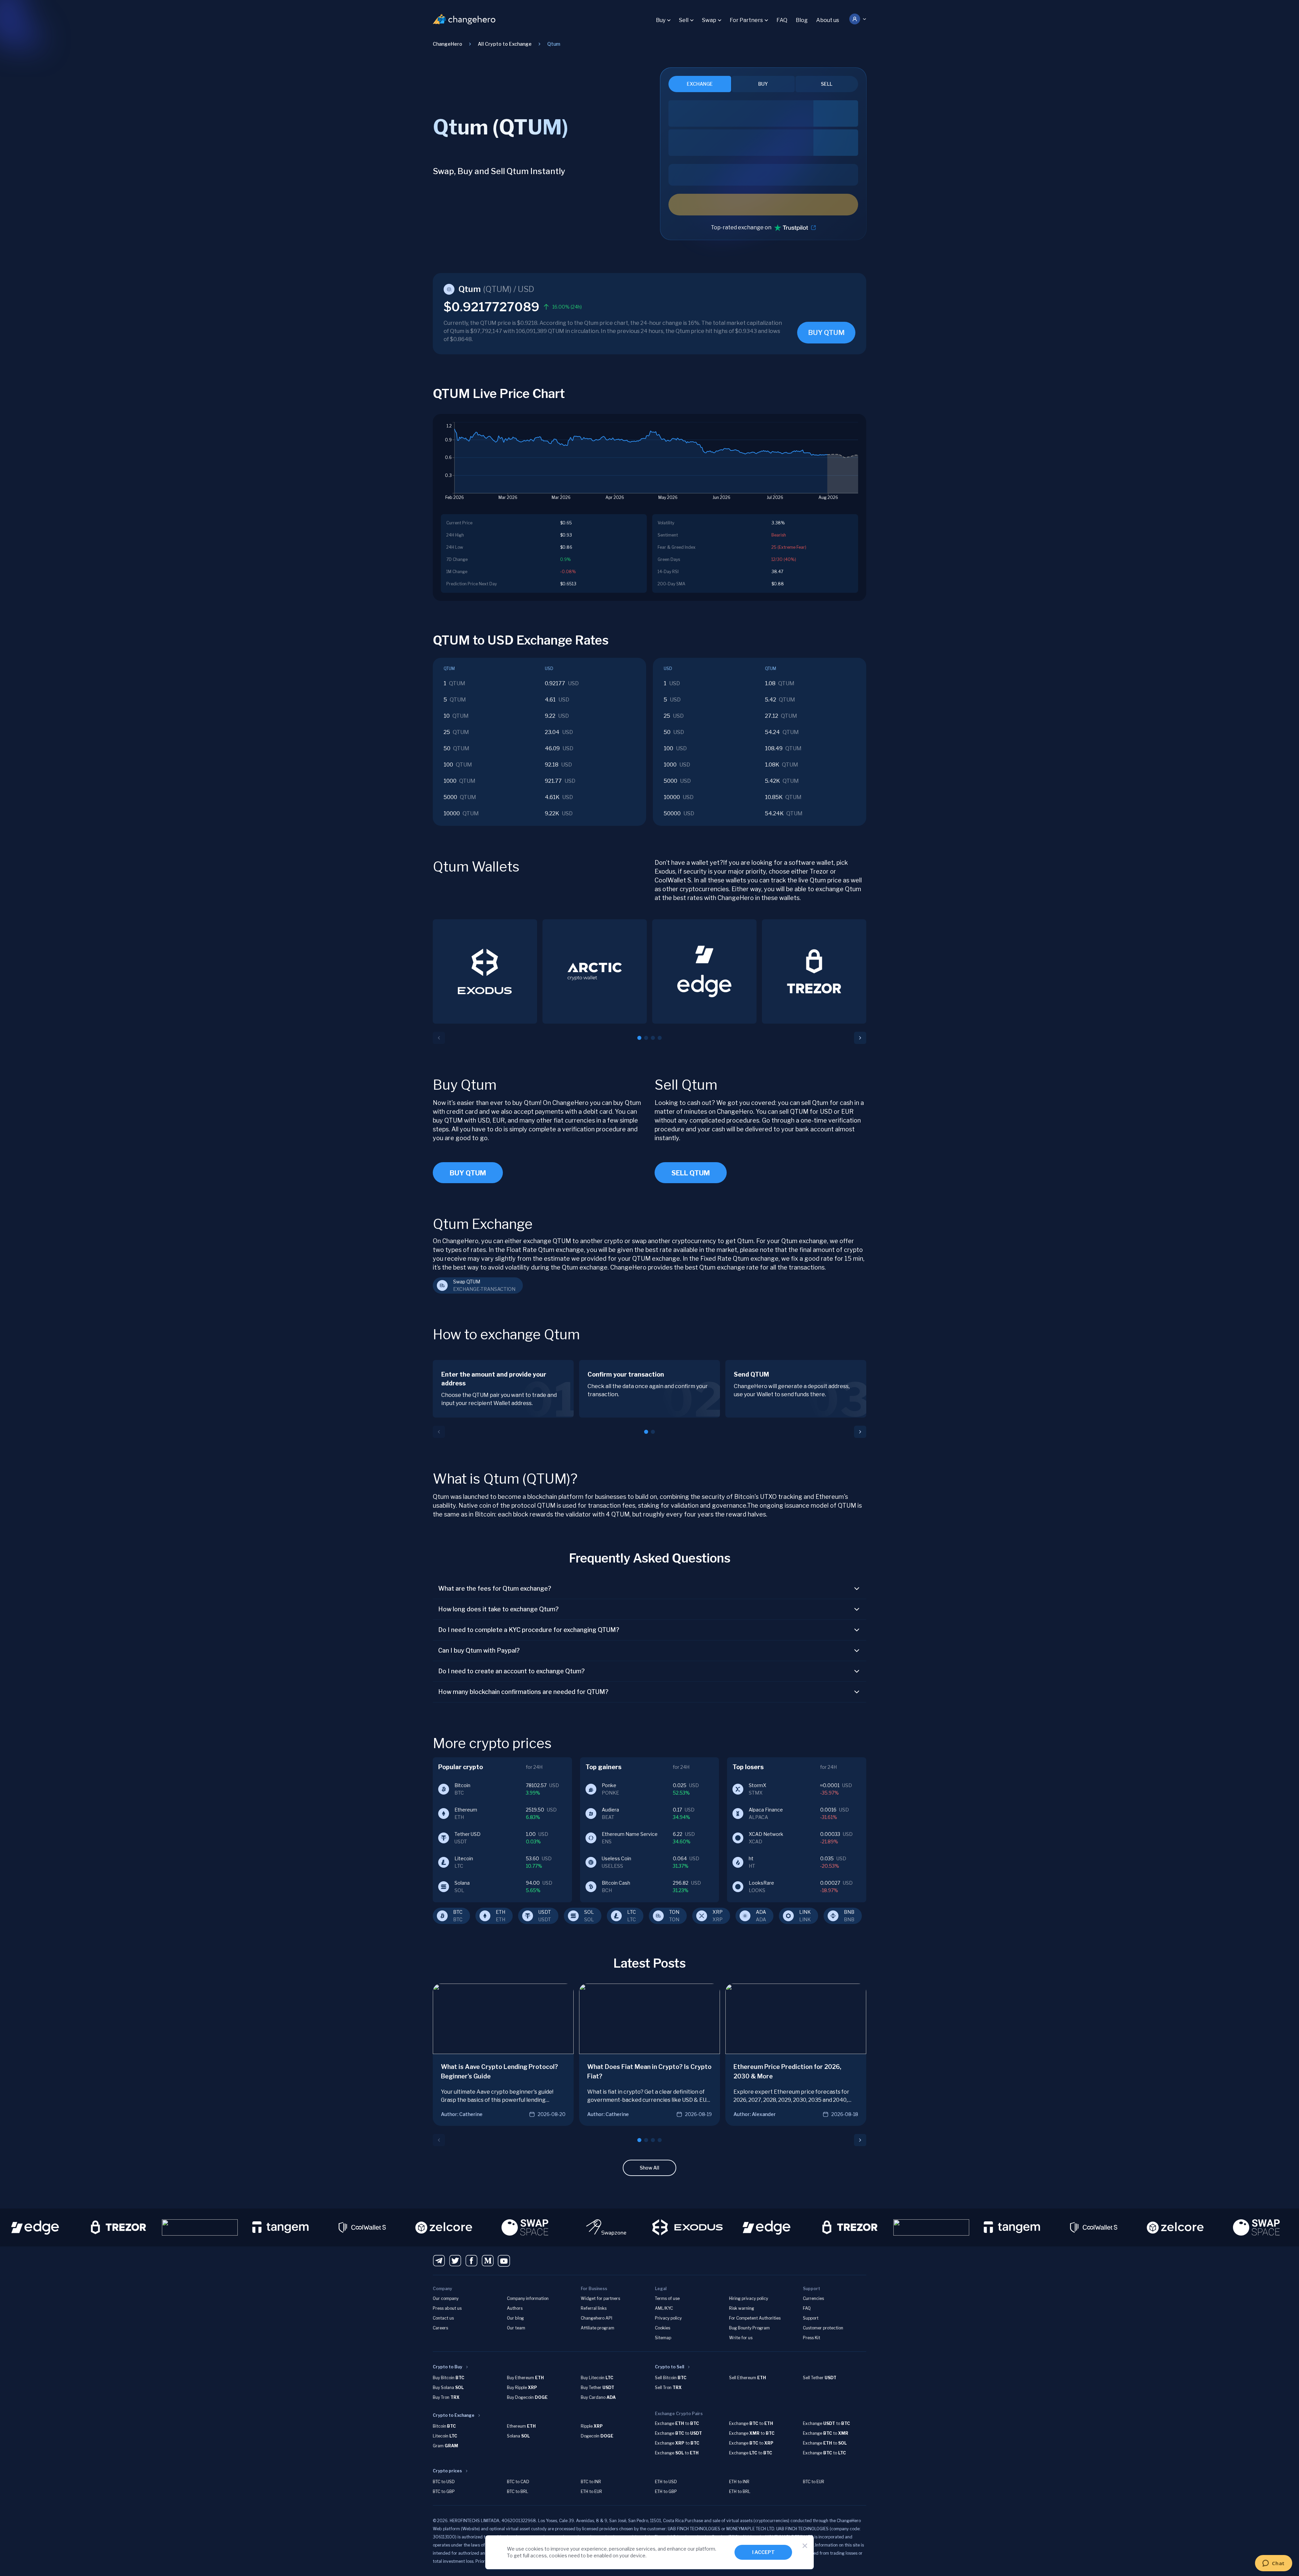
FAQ (782, 20)
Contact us (443, 2318)
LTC (632, 1912)
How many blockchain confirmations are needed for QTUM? (523, 1692)
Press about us (447, 2308)
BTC (458, 1912)
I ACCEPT (763, 2552)
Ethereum (466, 1810)
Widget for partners (600, 2298)
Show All (649, 2168)
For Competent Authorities (755, 2318)
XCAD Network (766, 1834)
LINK (805, 1912)
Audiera (610, 1810)
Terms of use (667, 2298)
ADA (761, 1912)
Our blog (515, 2318)
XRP (718, 1912)
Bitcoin (462, 1785)
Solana (462, 1883)
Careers (440, 2328)
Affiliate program (598, 2328)
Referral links (594, 2308)
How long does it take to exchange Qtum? (498, 1609)
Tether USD (467, 1834)
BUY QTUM (826, 333)
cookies (534, 2549)
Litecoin (464, 1858)
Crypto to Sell (669, 2367)
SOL (589, 1912)
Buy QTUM (468, 1173)
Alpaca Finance (766, 1810)
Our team (516, 2328)
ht (751, 1858)
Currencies (813, 2298)
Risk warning (742, 2308)
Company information (528, 2298)
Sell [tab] (827, 84)
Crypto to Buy (448, 2367)
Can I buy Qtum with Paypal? (479, 1650)
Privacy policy (668, 2318)
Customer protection (823, 2328)
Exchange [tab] (700, 84)
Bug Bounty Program (749, 2328)
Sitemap (663, 2338)
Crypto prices (447, 2471)
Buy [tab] (763, 84)
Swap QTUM (467, 1282)
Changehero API (597, 2318)
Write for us (741, 2338)
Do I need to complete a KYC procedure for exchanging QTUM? (529, 1630)
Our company (446, 2298)
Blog (802, 20)
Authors (515, 2308)
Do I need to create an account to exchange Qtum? (512, 1671)
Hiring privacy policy (749, 2298)
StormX (758, 1785)
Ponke (609, 1785)
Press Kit (812, 2338)
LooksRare (761, 1883)
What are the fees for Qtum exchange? (495, 1588)
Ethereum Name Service (630, 1834)
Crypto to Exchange (454, 2415)
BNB (849, 1912)
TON (674, 1912)
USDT (545, 1912)
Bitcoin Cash (616, 1883)
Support (811, 2318)
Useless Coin (616, 1858)
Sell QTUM (691, 1173)
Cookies (663, 2328)
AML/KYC (664, 2308)
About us (828, 20)
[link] (554, 44)
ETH (501, 1912)
